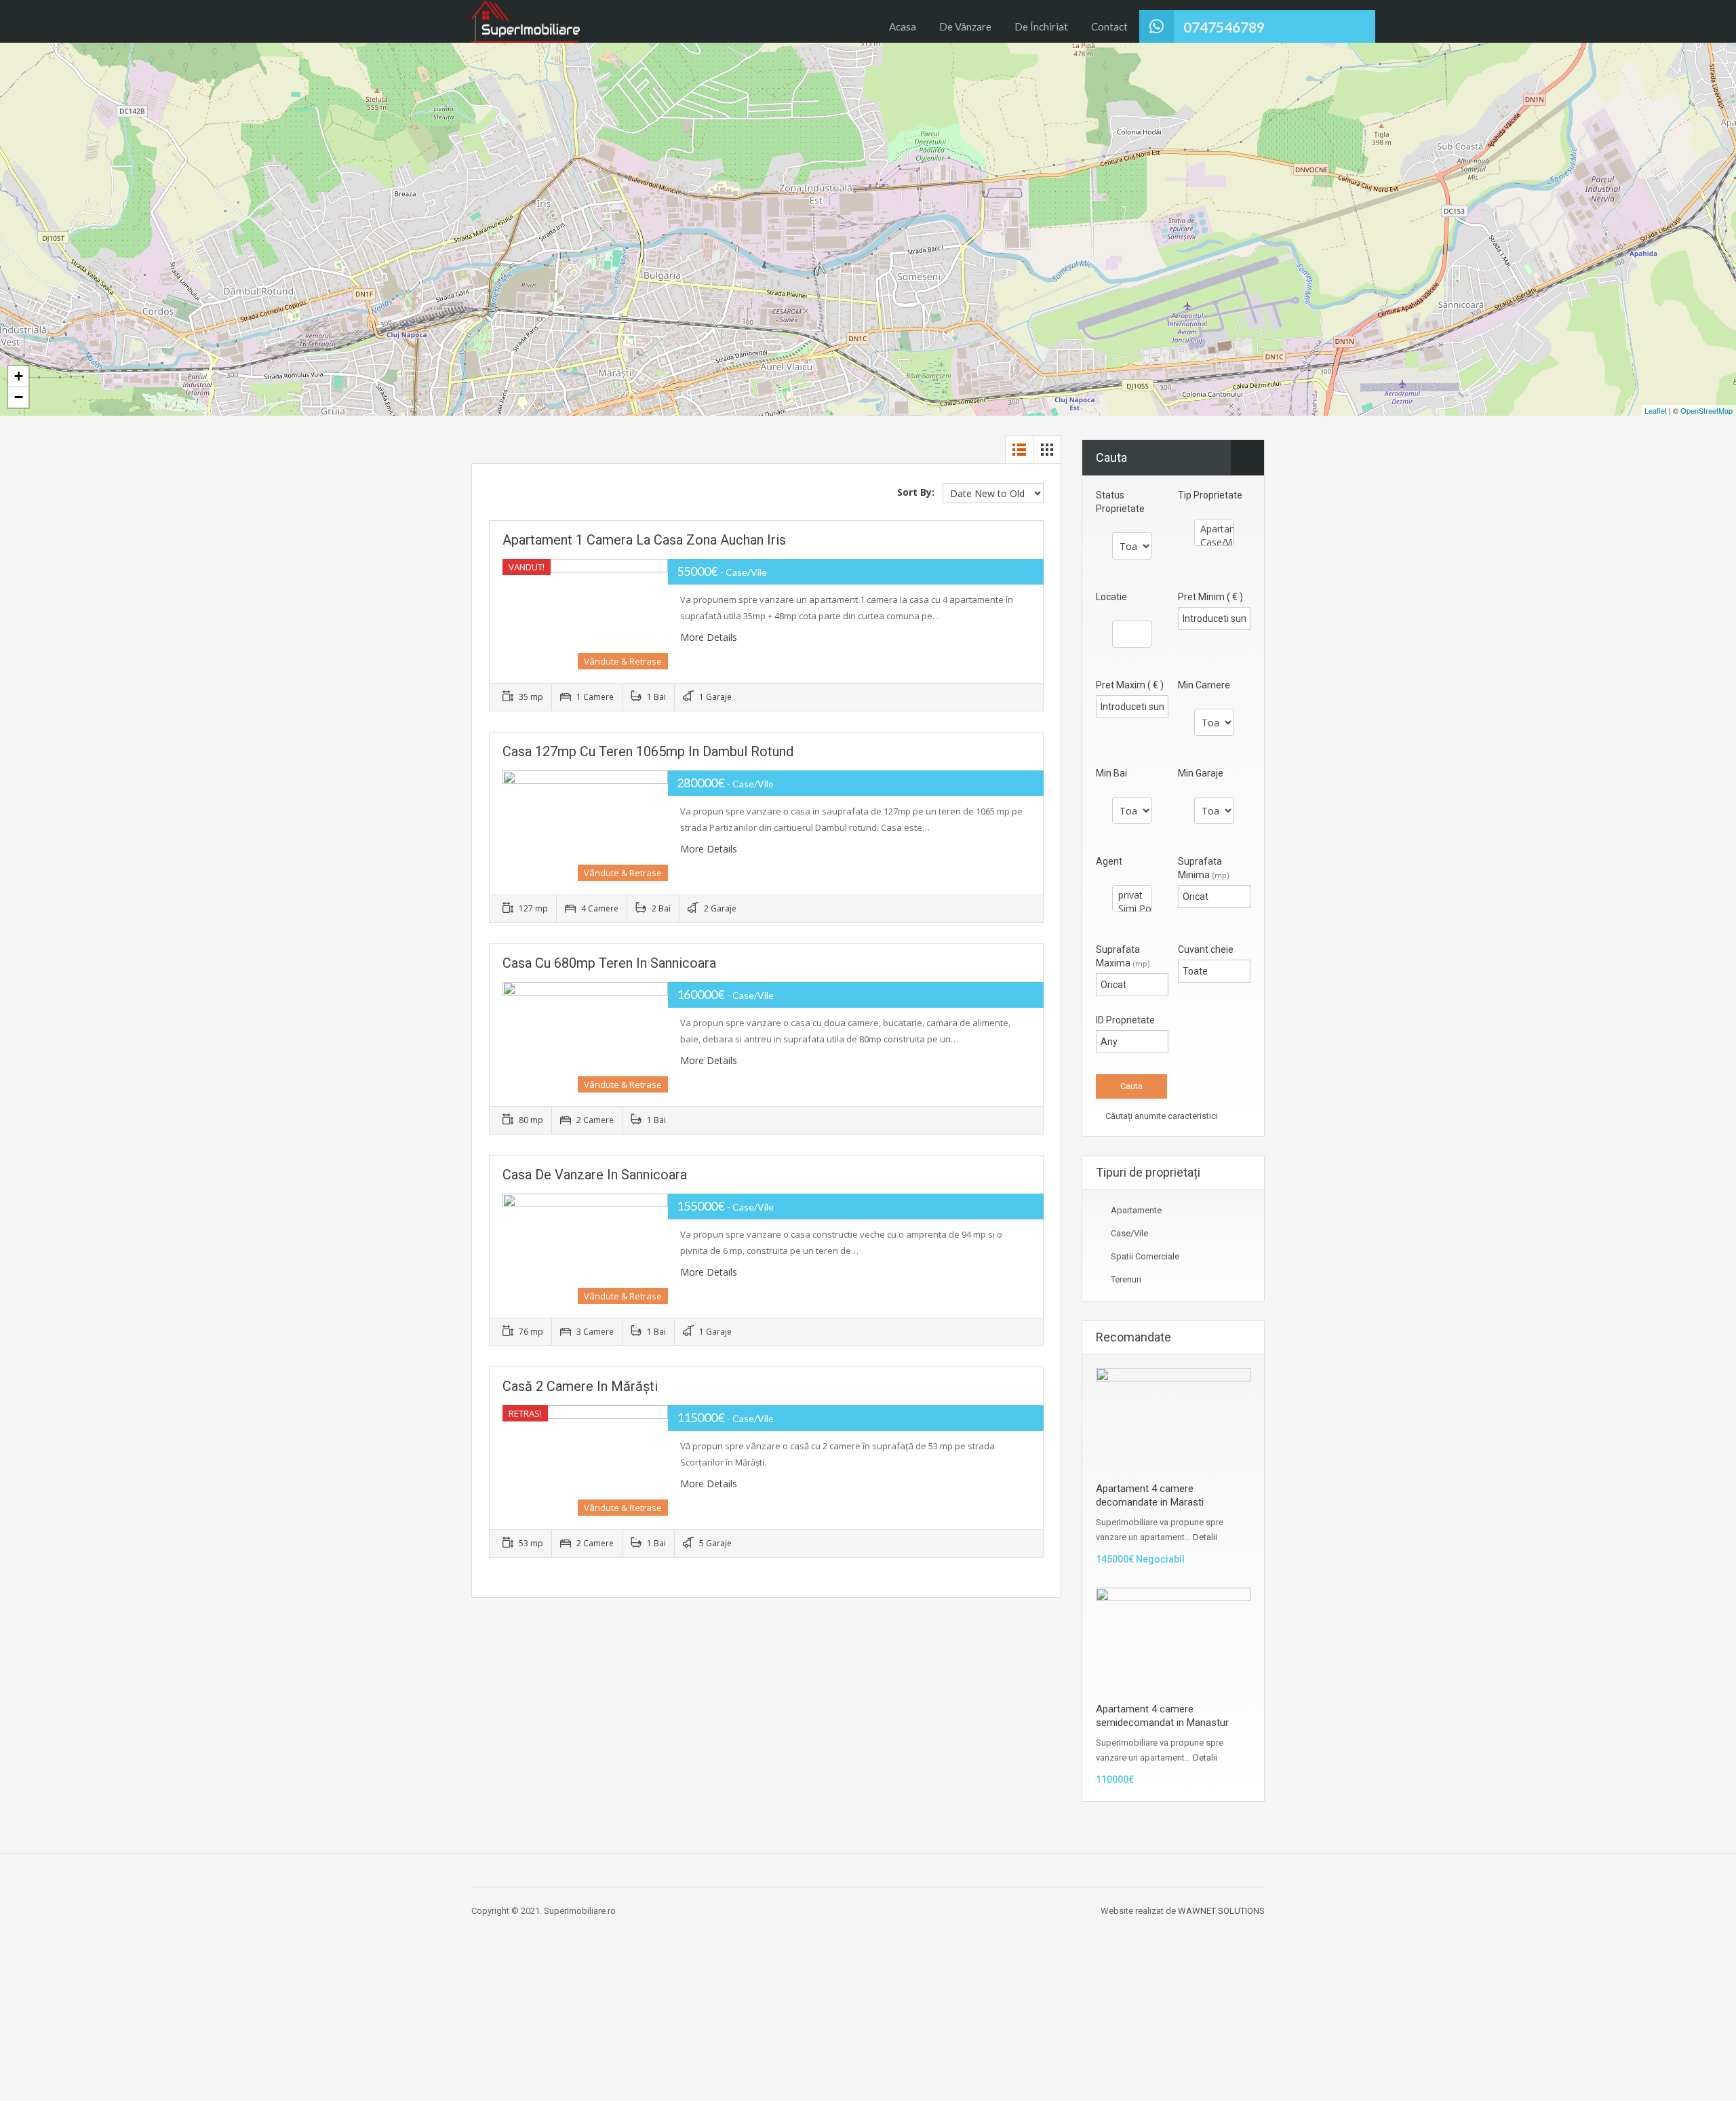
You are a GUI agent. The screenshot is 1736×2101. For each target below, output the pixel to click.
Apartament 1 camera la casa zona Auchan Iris (644, 540)
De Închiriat (1041, 26)
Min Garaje (1201, 773)
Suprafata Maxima (1123, 956)
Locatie (1111, 597)
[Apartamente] (1214, 529)
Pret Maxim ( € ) (1130, 685)
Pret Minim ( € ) (1210, 597)
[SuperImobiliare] (526, 21)
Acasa (903, 26)
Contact (1109, 26)
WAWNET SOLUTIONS (1221, 1911)
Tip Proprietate (1210, 495)
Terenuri (1126, 1279)
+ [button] (19, 376)
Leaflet (1656, 410)
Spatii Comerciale (1145, 1256)
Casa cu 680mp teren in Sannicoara (609, 963)
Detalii (1205, 1537)
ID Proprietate (1125, 1020)
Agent (1109, 861)
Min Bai (1111, 773)
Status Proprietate (1120, 502)
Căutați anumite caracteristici (1161, 1116)
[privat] (1132, 895)
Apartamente (1136, 1210)
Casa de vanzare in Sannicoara (595, 1175)
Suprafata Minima (1204, 868)
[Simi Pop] (1132, 909)
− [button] (19, 397)
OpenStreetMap (1707, 410)
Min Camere (1204, 685)
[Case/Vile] (1214, 543)
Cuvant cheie (1206, 949)
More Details (710, 637)
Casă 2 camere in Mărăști (580, 1386)
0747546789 (1224, 27)
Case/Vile (1129, 1233)
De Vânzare (965, 26)
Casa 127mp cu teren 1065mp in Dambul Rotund (648, 751)
